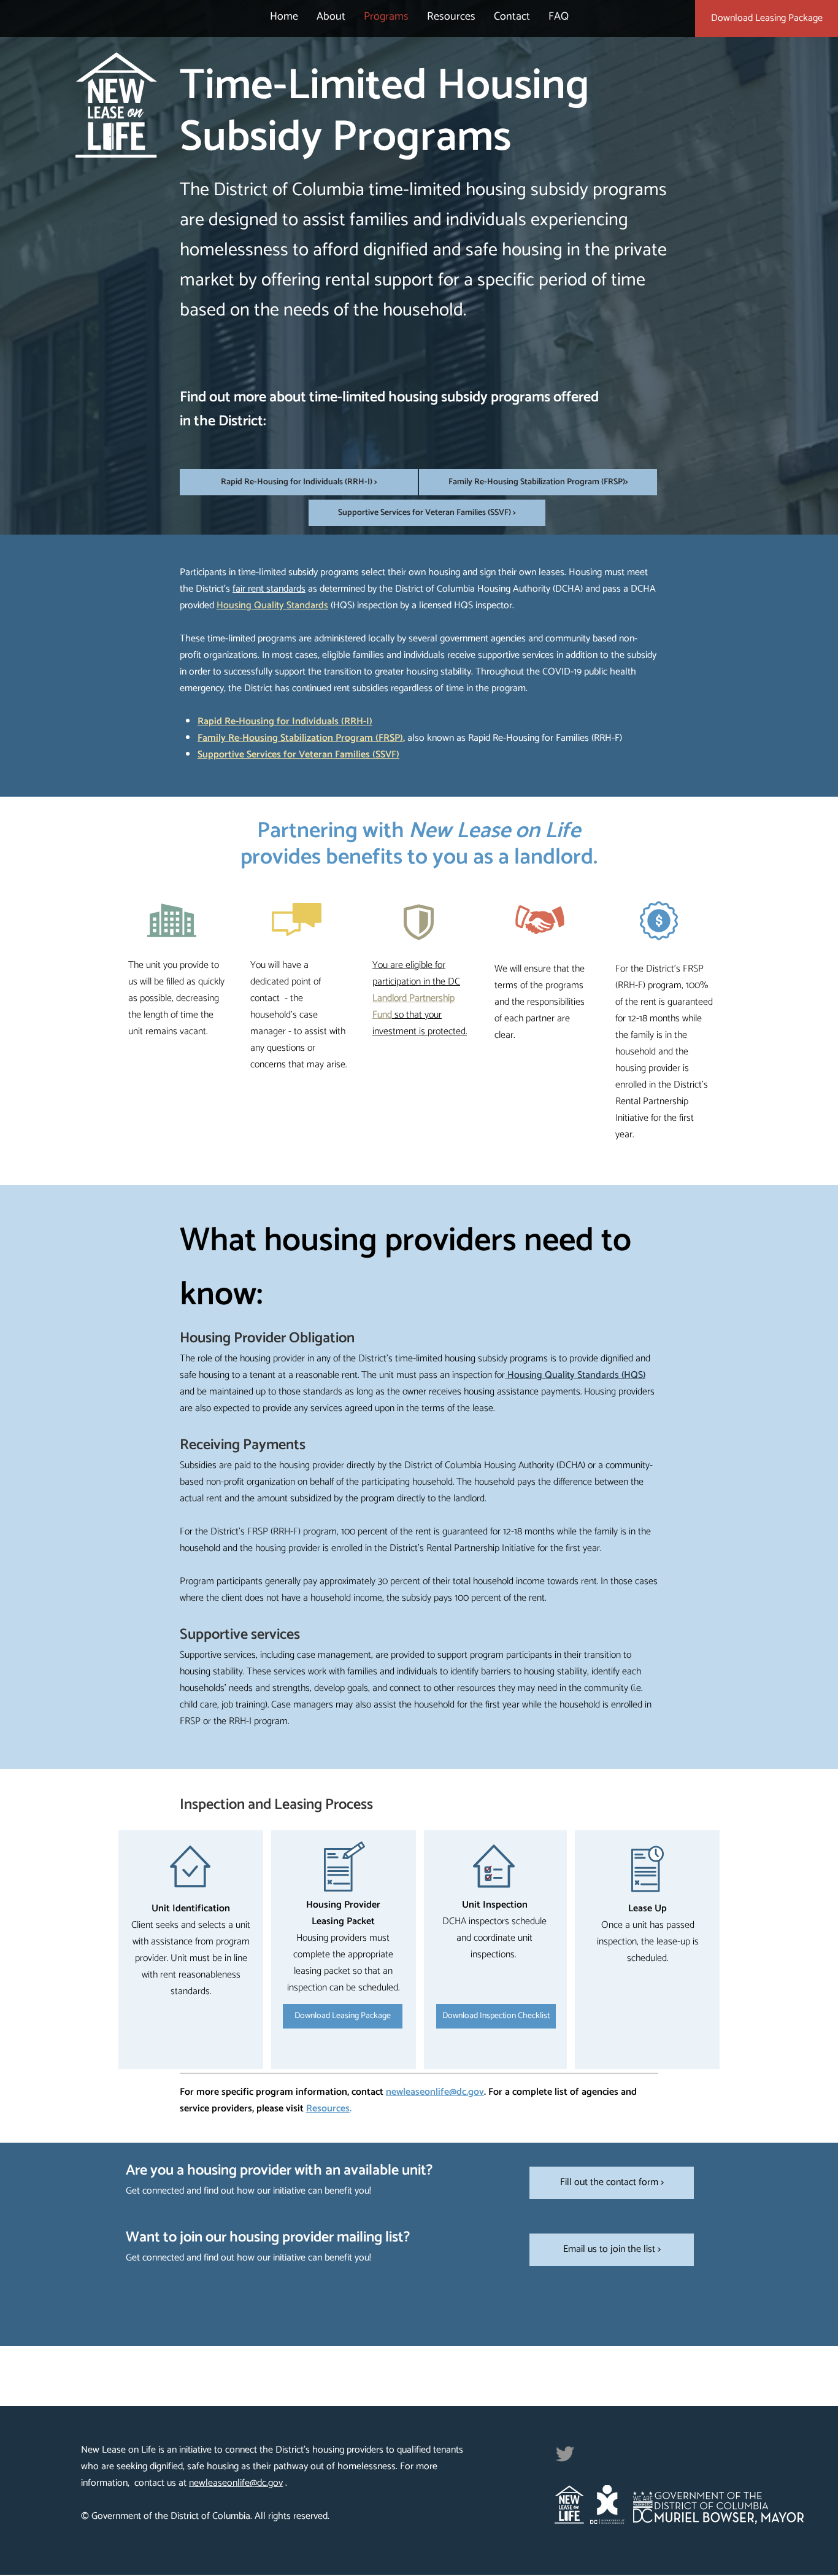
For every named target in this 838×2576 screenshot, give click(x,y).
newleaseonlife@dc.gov (435, 2092)
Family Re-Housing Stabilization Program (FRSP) (300, 738)
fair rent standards (269, 589)
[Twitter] (565, 2454)
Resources (328, 2109)
